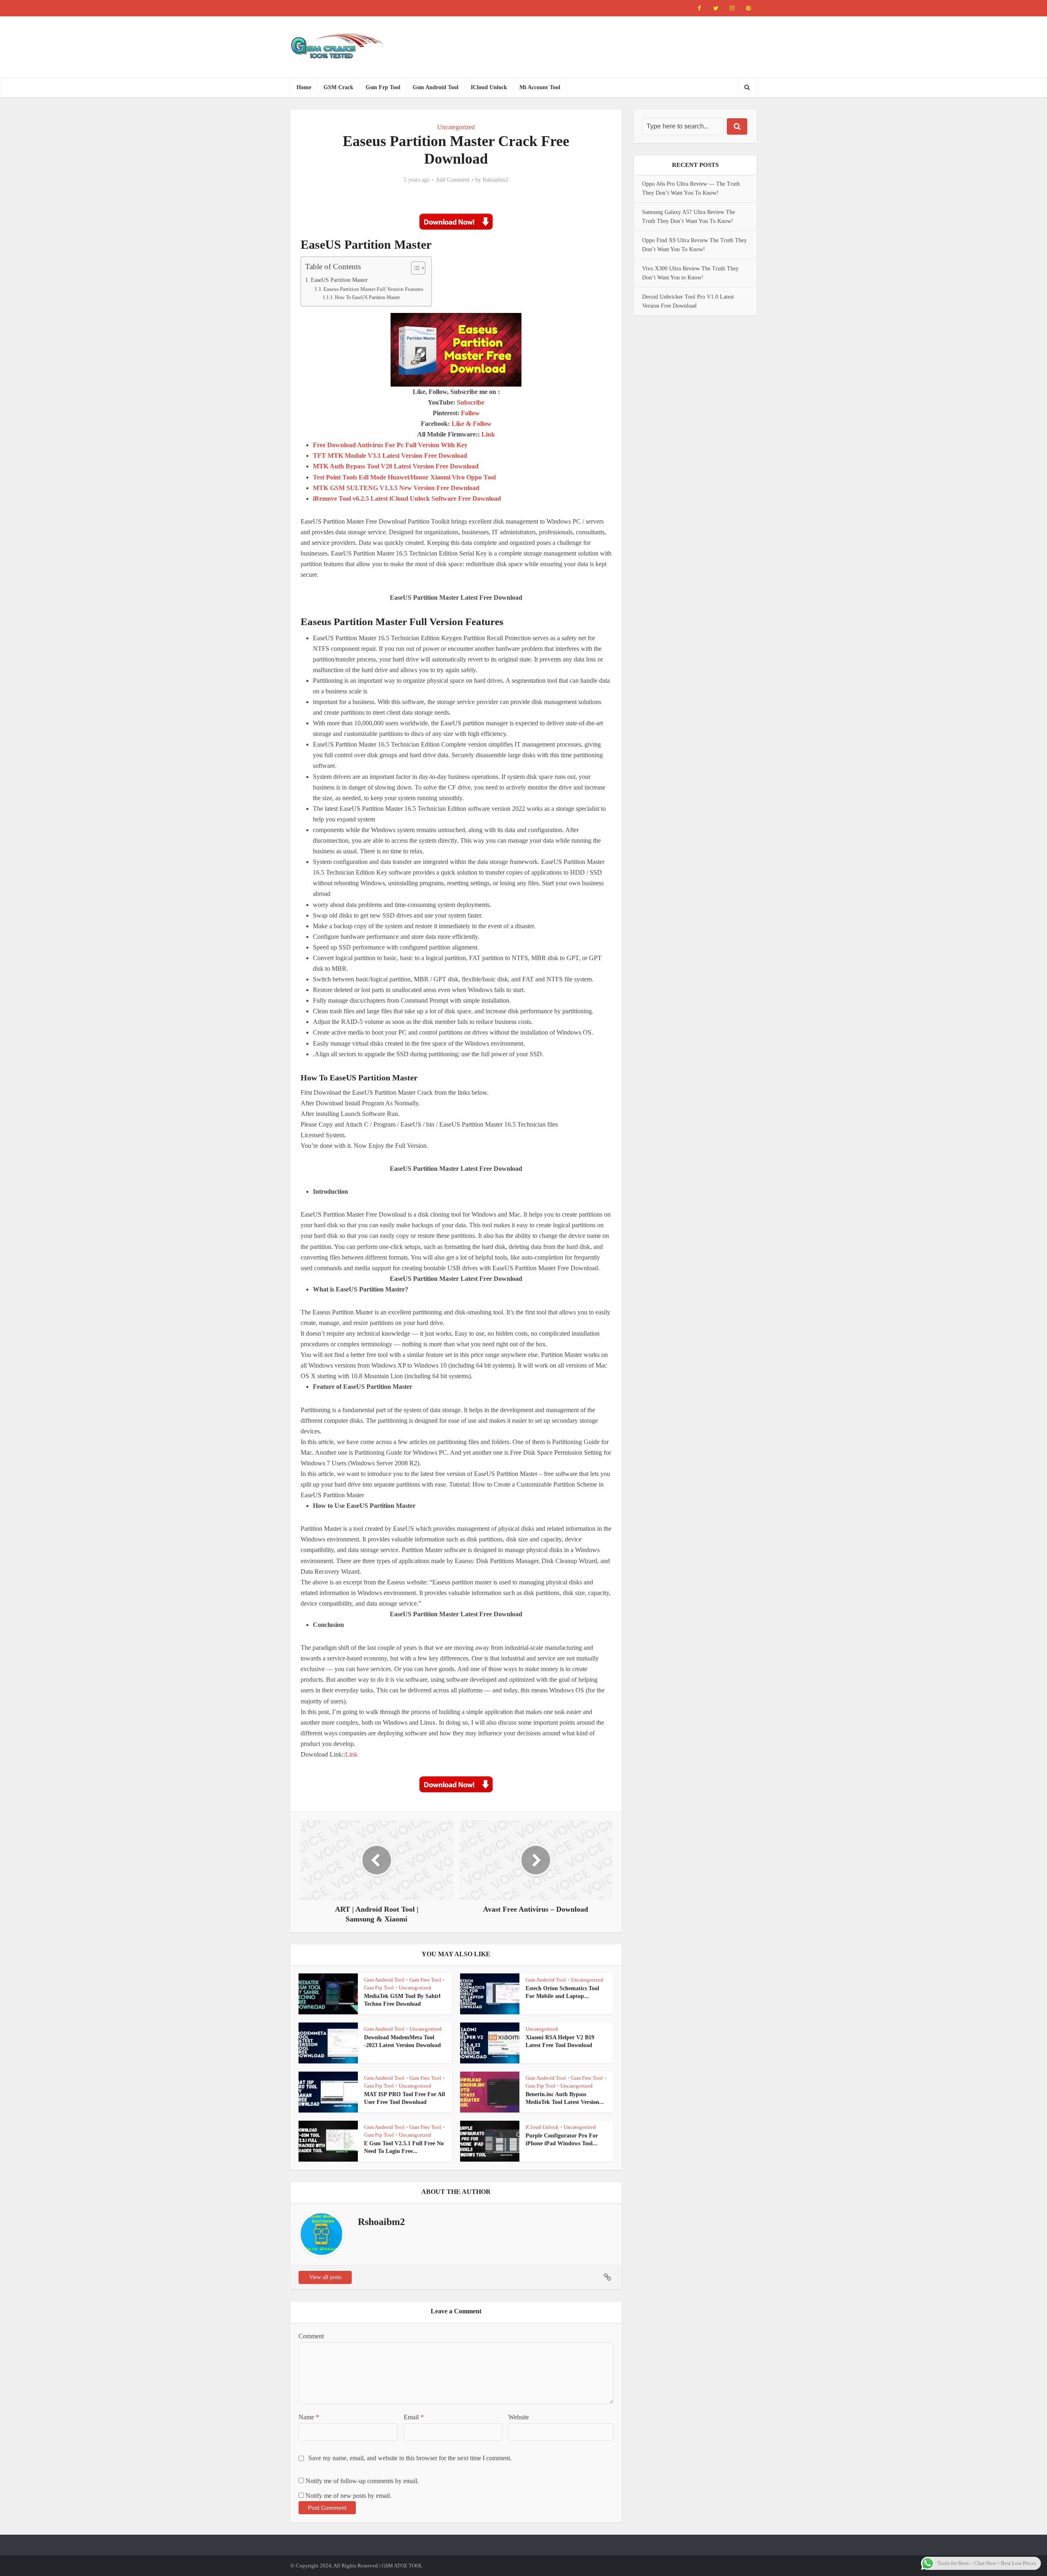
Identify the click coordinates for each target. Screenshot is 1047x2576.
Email (414, 2417)
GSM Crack (338, 87)
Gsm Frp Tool (383, 87)
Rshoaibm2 (495, 180)
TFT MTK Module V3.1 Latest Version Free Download (390, 456)
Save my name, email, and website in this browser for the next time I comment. (410, 2458)
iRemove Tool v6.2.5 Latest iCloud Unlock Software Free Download (407, 498)
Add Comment (453, 180)
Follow (470, 413)
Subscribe (471, 402)
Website (519, 2417)
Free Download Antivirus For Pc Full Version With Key (390, 445)
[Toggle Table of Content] (414, 268)
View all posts (325, 2277)
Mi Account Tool (540, 87)
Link (488, 434)
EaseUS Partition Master (339, 280)
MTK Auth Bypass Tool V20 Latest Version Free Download (396, 466)
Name (309, 2417)
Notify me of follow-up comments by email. (362, 2481)
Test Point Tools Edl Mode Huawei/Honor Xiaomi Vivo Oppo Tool (404, 477)
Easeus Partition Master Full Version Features (373, 289)
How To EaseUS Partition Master (367, 298)
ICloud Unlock (489, 87)
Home (304, 87)
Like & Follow (472, 424)
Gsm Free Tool (425, 1980)
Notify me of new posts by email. (348, 2496)
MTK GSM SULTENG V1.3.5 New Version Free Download (396, 488)
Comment (311, 2336)
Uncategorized (456, 127)
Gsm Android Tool (436, 87)
